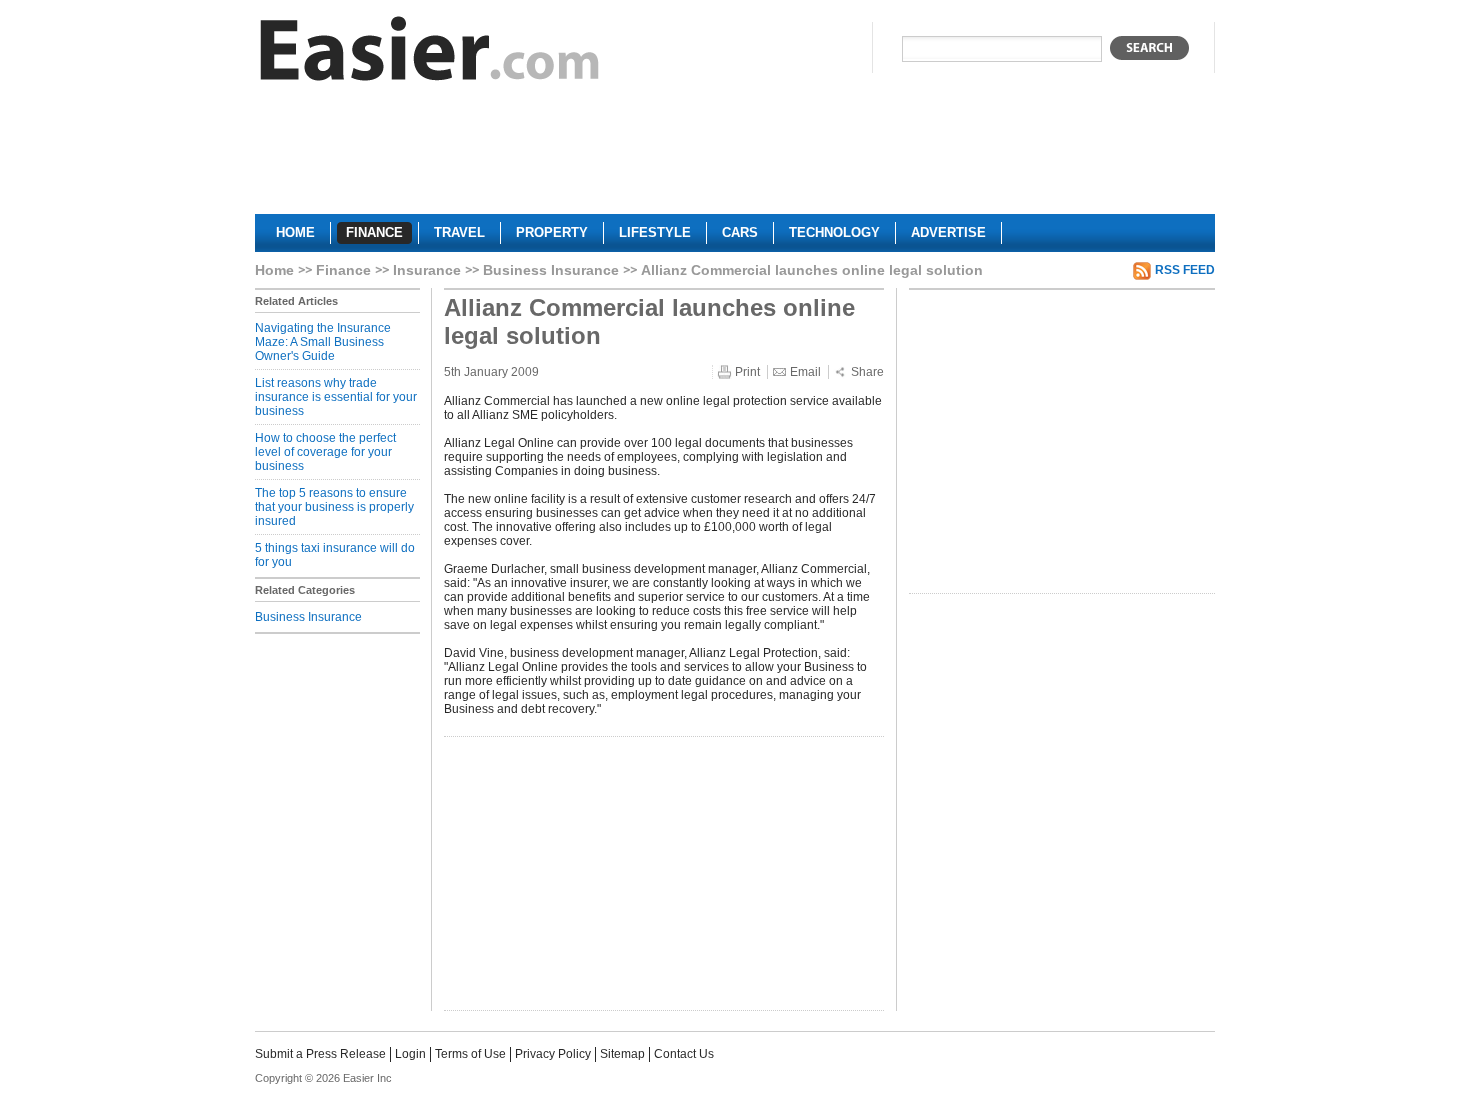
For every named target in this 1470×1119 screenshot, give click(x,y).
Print (747, 372)
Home (274, 270)
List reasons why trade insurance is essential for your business (336, 397)
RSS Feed (1185, 270)
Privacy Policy (553, 1054)
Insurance (427, 270)
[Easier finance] (430, 53)
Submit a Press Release (320, 1054)
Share (867, 372)
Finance (343, 270)
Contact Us (684, 1054)
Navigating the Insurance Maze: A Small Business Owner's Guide (323, 342)
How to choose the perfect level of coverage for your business (325, 452)
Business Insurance (551, 270)
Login (410, 1054)
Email (805, 372)
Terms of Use (470, 1054)
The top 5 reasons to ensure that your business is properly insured (334, 507)
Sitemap (622, 1054)
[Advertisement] (735, 156)
